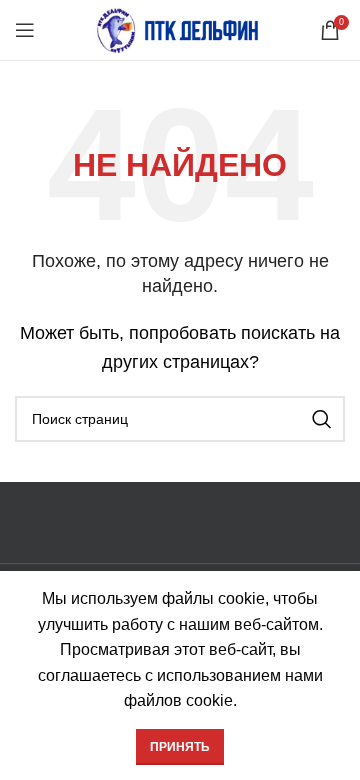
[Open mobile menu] (25, 30)
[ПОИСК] (322, 419)
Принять (180, 747)
